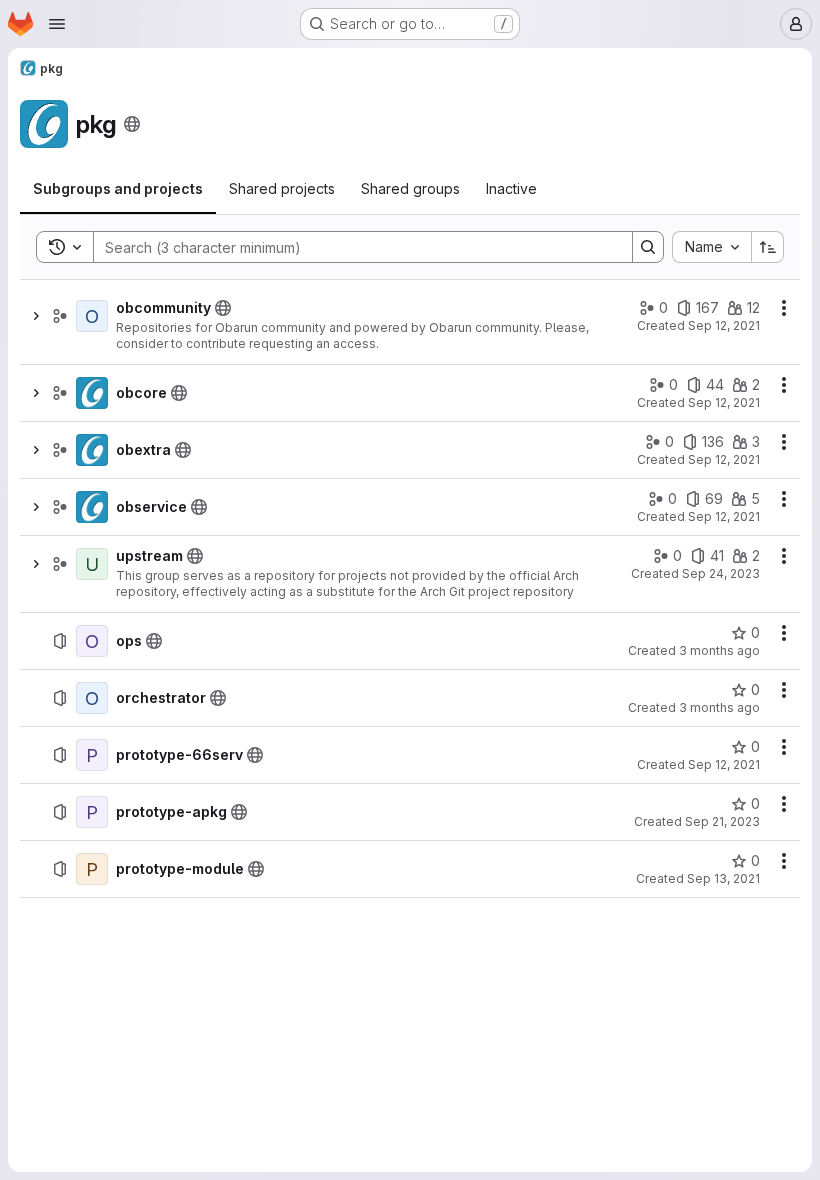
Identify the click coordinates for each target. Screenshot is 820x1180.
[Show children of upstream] (36, 564)
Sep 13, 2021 (723, 878)
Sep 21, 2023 (722, 821)
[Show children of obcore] (36, 393)
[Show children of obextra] (36, 450)
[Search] (648, 247)
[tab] (118, 189)
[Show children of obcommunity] (36, 316)
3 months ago (719, 650)
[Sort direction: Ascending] (768, 247)
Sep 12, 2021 (724, 325)
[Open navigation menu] (57, 24)
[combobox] (711, 247)
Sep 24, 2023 (721, 573)
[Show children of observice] (36, 507)
